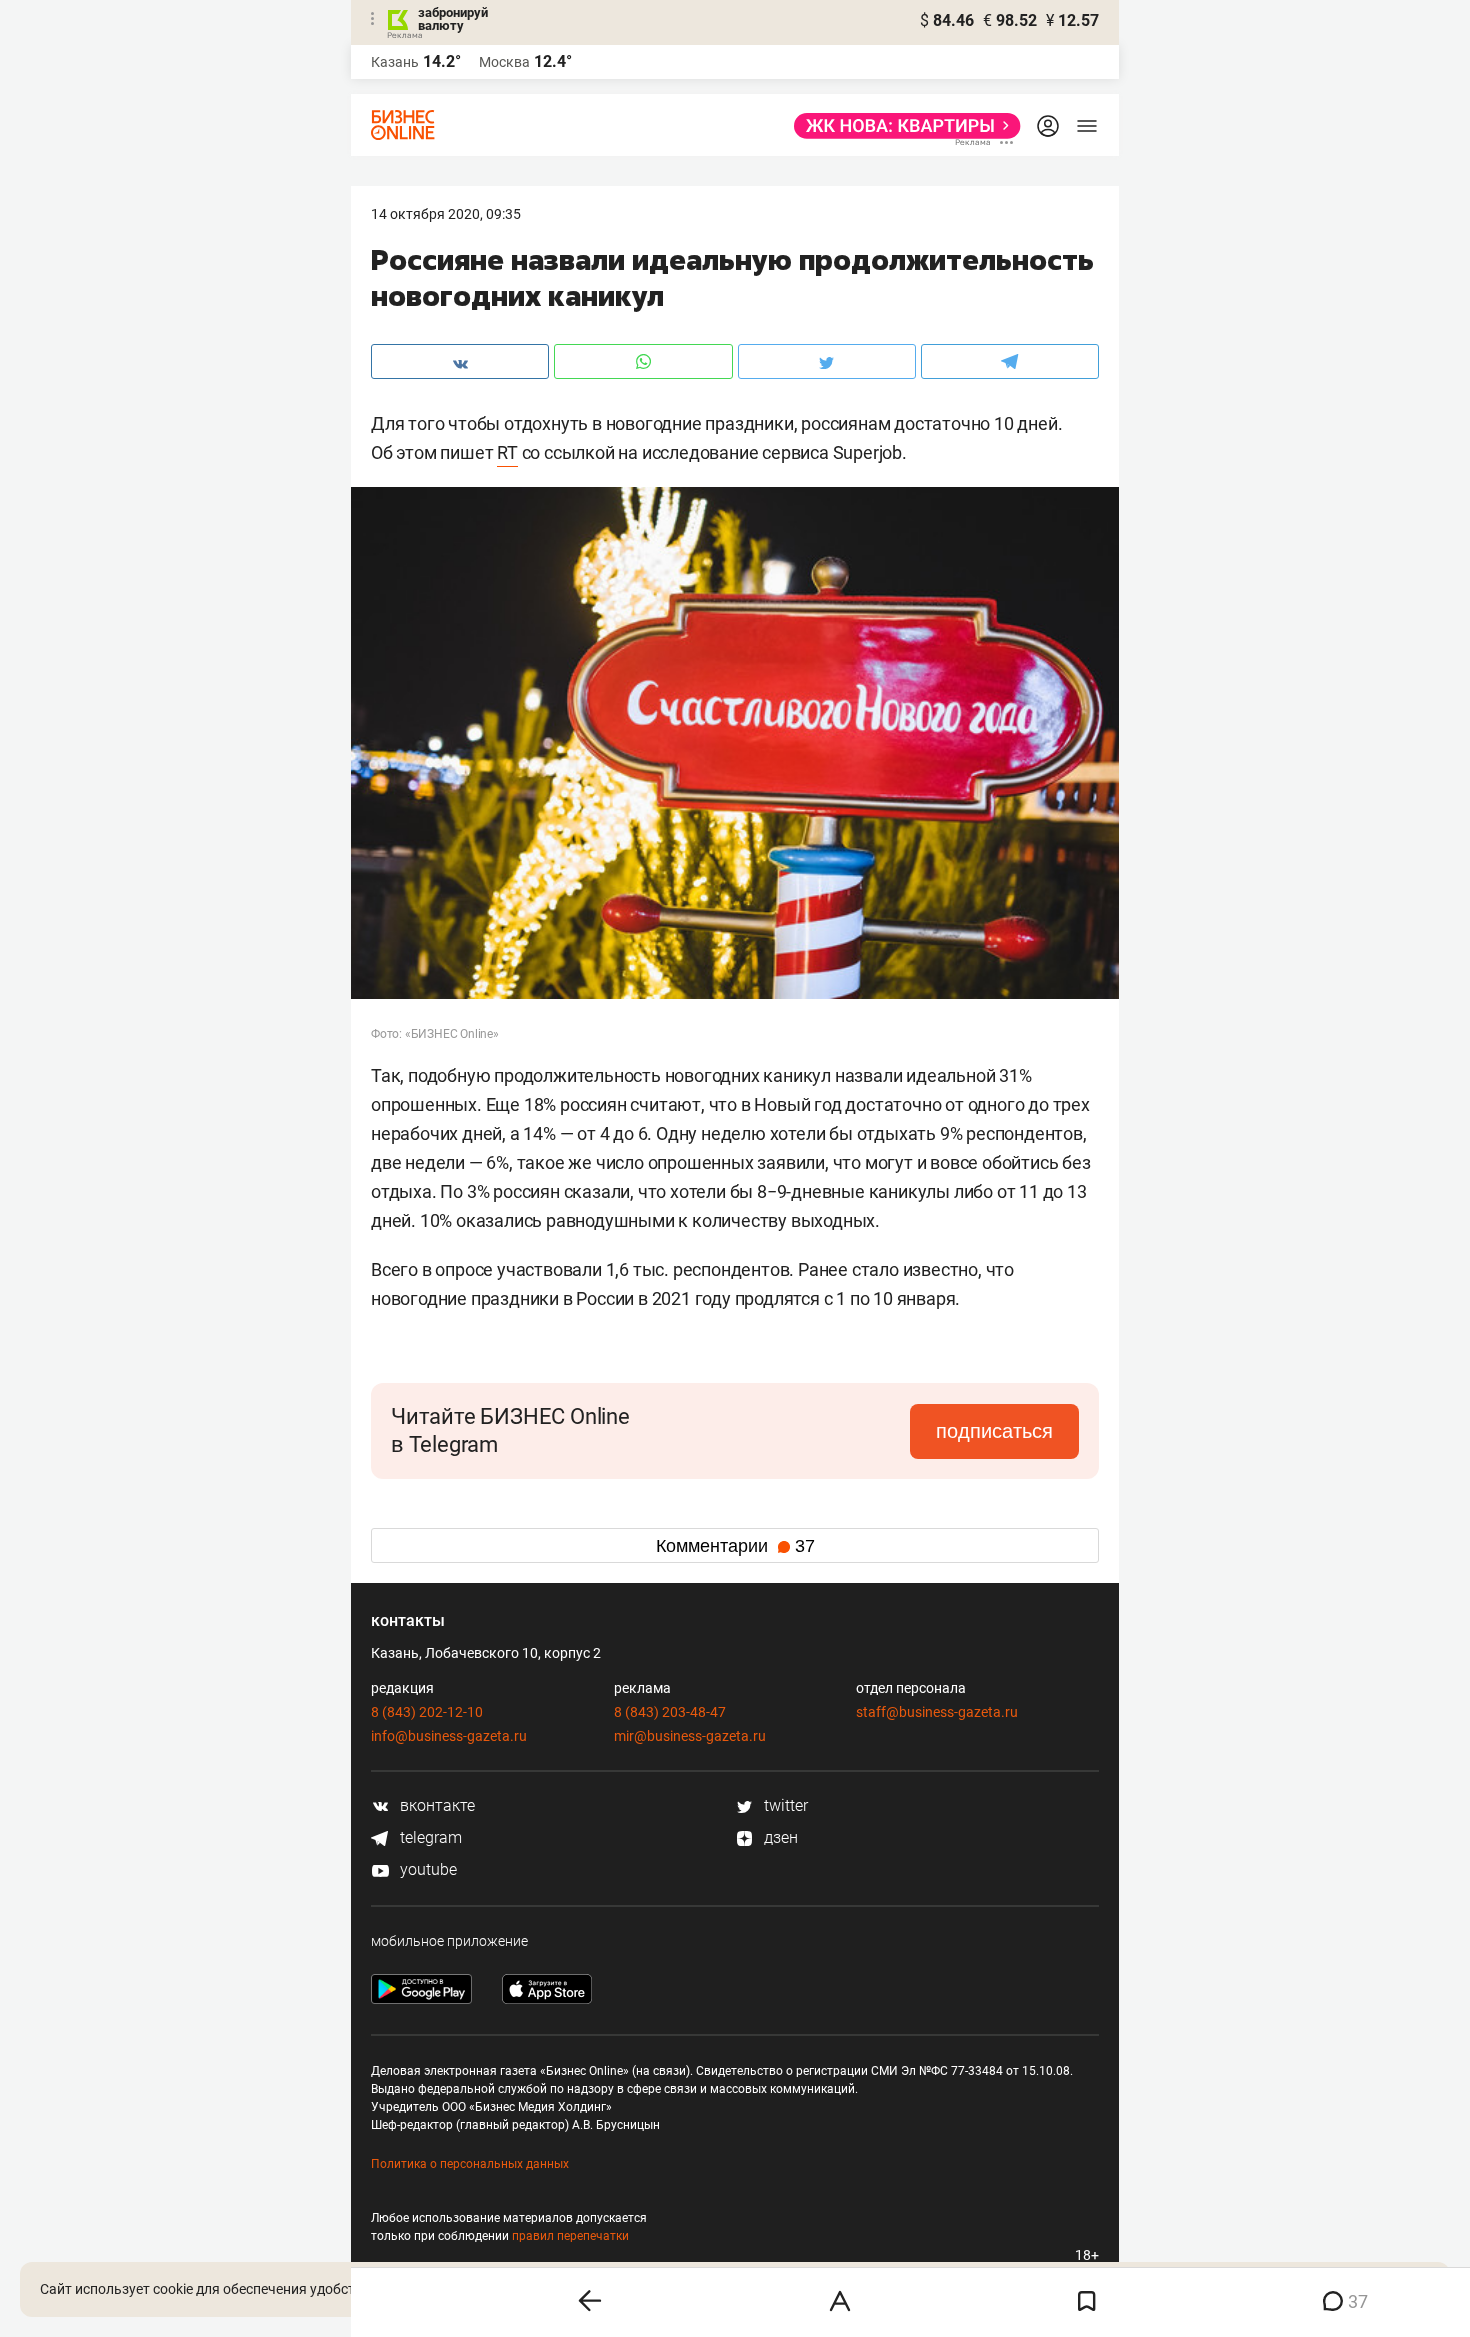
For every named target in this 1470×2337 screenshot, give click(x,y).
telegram (429, 1837)
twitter (784, 1805)
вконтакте (435, 1805)
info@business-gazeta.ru (449, 1736)
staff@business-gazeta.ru (937, 1712)
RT (507, 452)
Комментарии (735, 1546)
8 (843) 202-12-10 (427, 1712)
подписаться (994, 1431)
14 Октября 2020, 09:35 (446, 214)
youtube (426, 1869)
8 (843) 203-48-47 (670, 1712)
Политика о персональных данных (470, 2164)
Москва (504, 62)
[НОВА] (901, 126)
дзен (779, 1837)
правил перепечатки (570, 2236)
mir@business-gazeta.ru (690, 1736)
